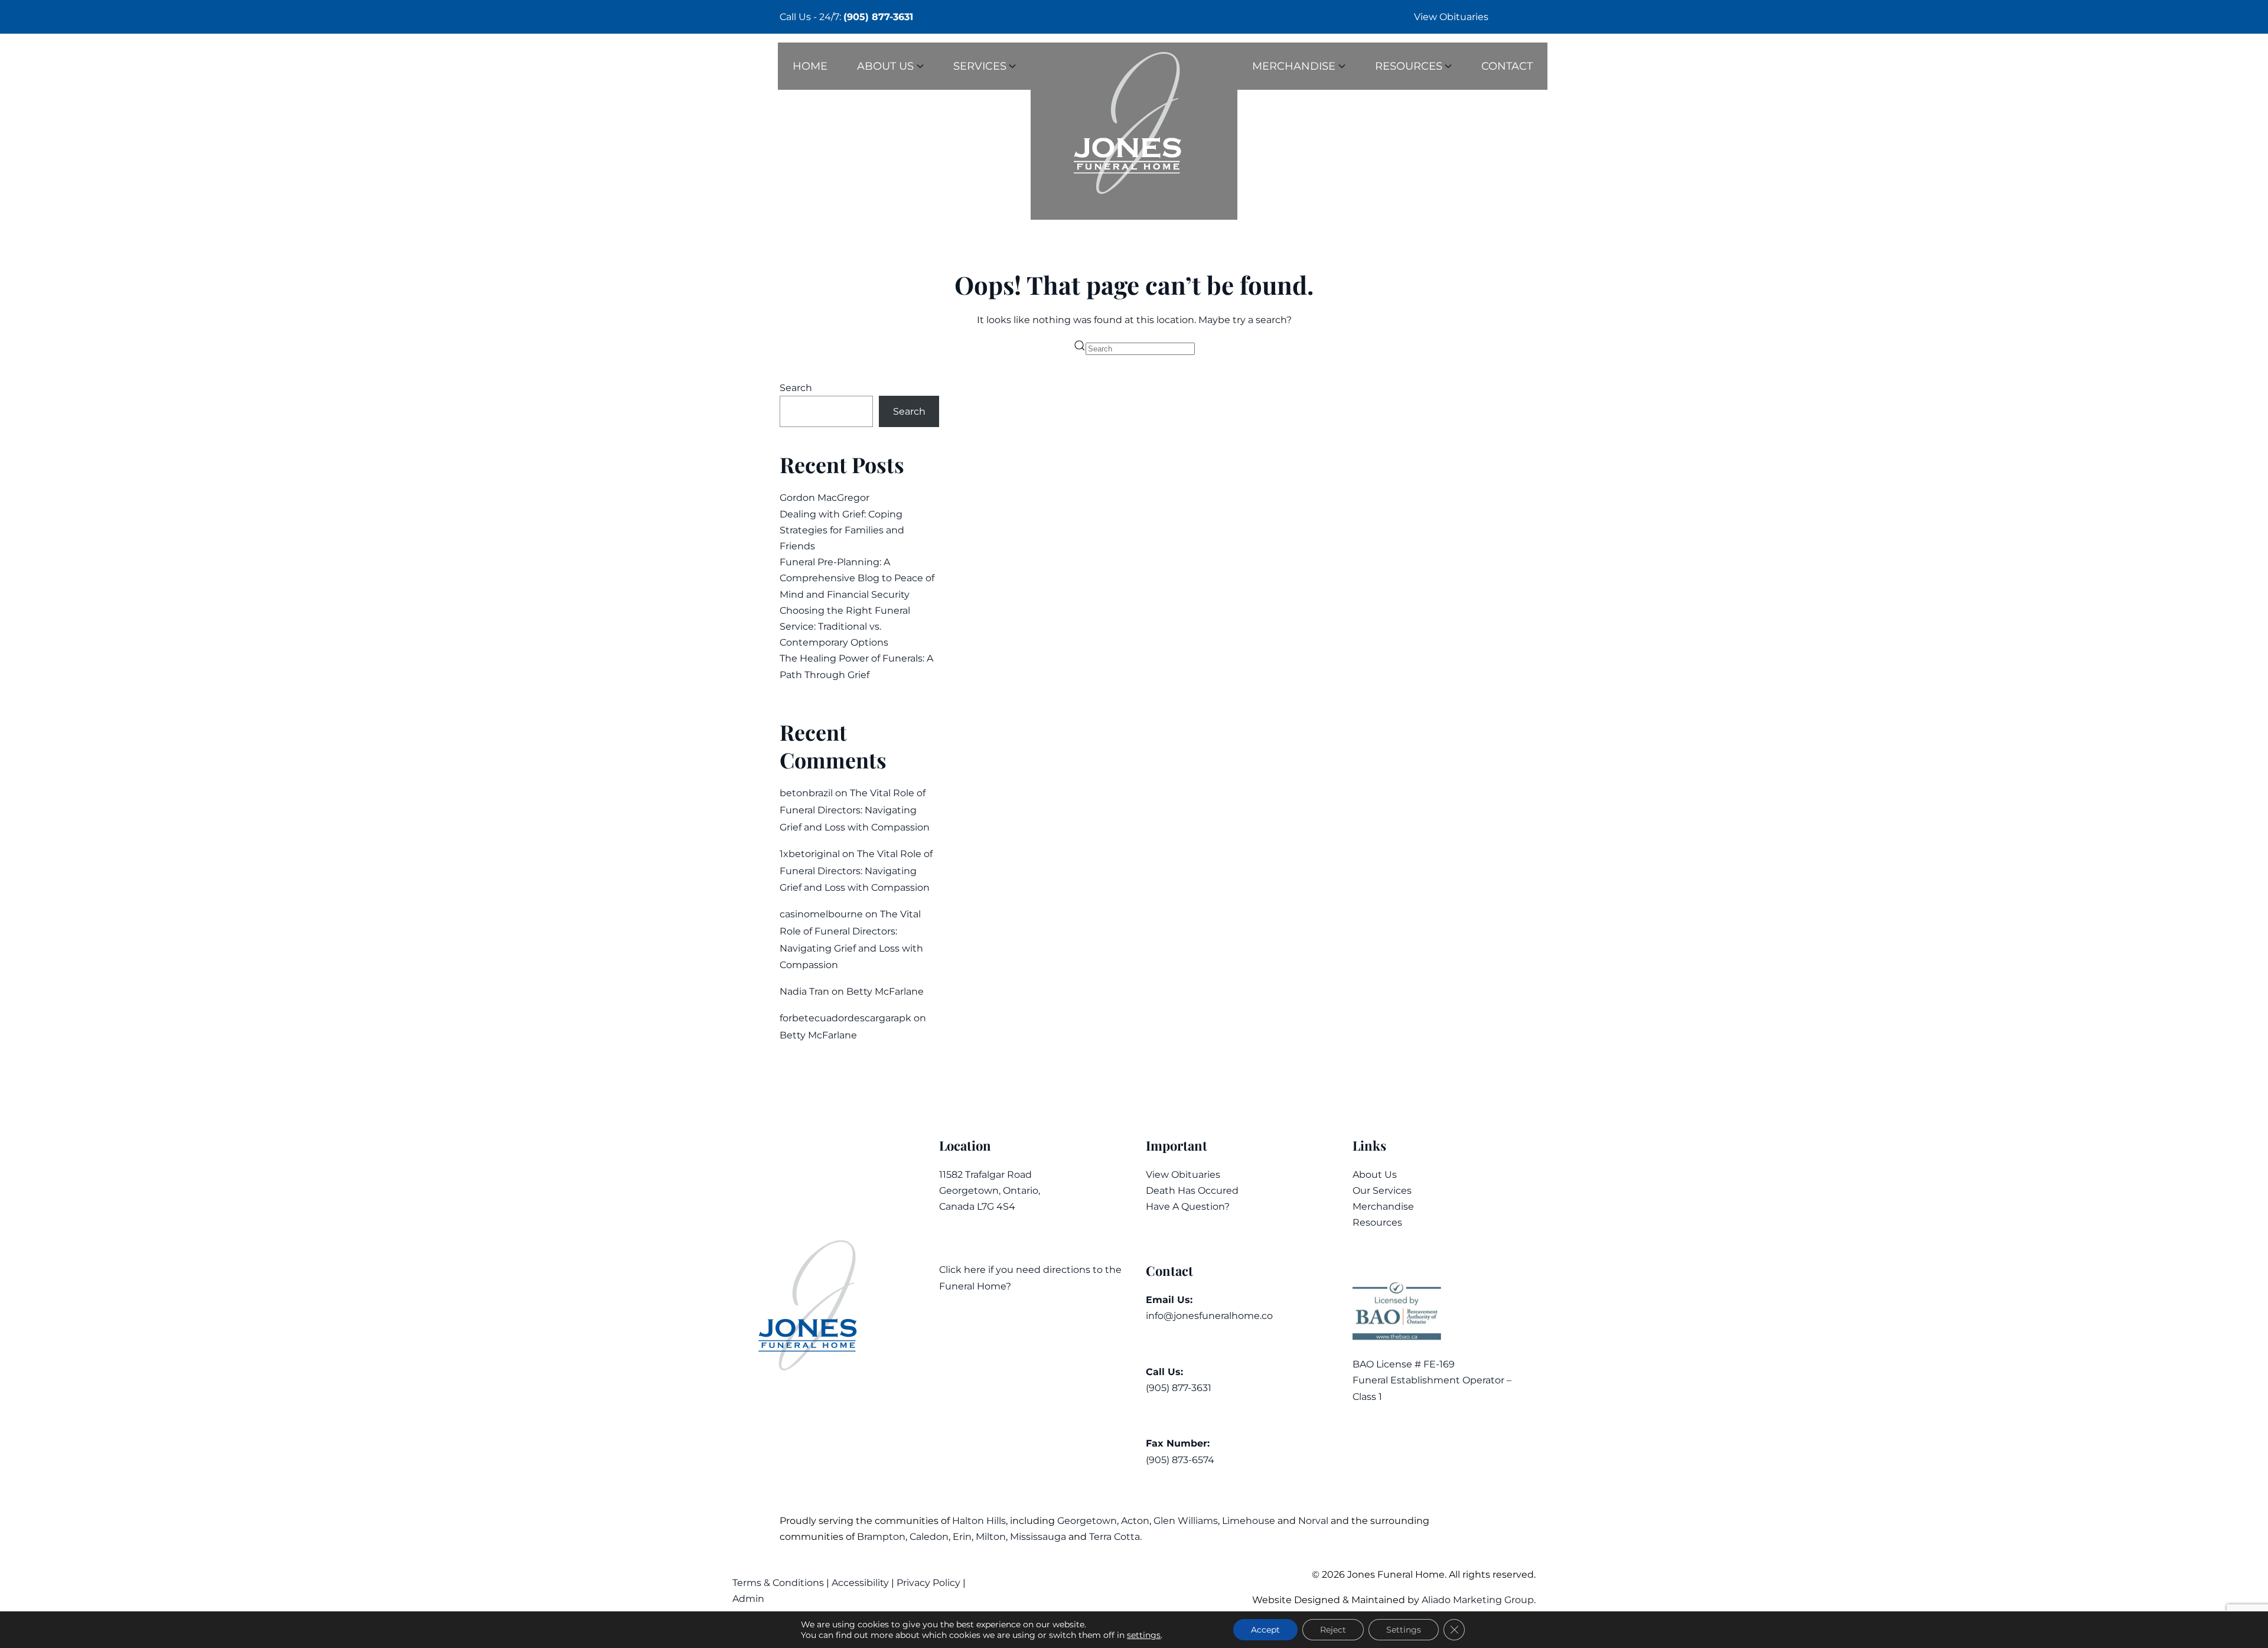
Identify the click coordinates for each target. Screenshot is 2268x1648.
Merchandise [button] (1294, 66)
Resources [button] (1409, 66)
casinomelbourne (821, 914)
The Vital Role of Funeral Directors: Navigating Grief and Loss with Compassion (855, 810)
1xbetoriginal (810, 854)
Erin (962, 1537)
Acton (1135, 1521)
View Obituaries (1451, 17)
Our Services (1382, 1191)
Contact (1507, 66)
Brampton (881, 1537)
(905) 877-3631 (878, 17)
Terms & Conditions (779, 1583)
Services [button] (980, 66)
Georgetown (1087, 1521)
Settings (1404, 1630)
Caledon (929, 1537)
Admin (750, 1599)
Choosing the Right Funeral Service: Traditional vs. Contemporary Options (845, 626)
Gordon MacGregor (825, 498)
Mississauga (1038, 1537)
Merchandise (1383, 1206)
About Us (1375, 1175)
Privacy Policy (928, 1583)
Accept (1265, 1630)
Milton (991, 1537)
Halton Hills (979, 1521)
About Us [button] (885, 66)
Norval (1313, 1521)
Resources (1377, 1222)
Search (796, 388)
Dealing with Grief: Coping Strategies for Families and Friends (842, 530)
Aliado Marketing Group (1478, 1600)
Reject (1333, 1630)
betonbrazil (806, 793)
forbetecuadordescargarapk (845, 1018)
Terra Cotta (1115, 1537)
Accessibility (860, 1583)
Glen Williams (1186, 1521)
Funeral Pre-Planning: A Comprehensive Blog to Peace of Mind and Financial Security (857, 578)
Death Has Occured (1192, 1191)
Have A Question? (1188, 1206)
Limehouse (1249, 1521)
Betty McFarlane (885, 991)
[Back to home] (1134, 131)
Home (810, 66)
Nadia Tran (804, 991)
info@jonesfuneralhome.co (1209, 1316)
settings (1144, 1635)
